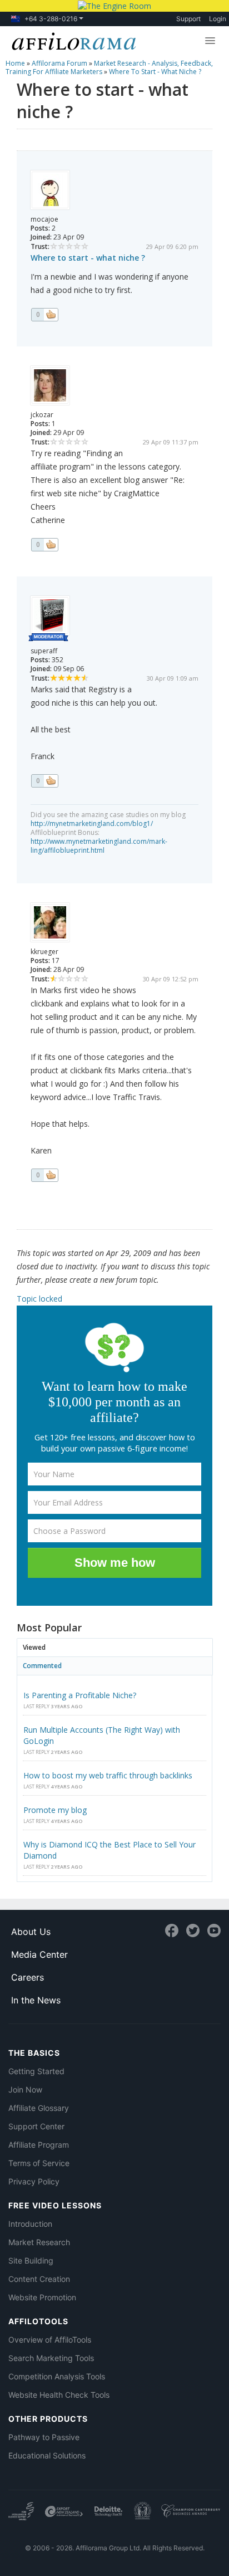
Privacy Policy (34, 2181)
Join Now (25, 2089)
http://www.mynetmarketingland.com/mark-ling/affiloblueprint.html (99, 846)
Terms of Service (39, 2163)
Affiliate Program (39, 2145)
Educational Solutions (47, 2455)
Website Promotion (42, 2297)
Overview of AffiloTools (50, 2340)
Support (188, 19)
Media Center (39, 1954)
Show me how (115, 1563)
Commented (42, 1666)
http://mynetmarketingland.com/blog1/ (92, 823)
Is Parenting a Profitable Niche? (80, 1695)
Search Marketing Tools (51, 2358)
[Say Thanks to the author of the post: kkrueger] (44, 1175)
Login (218, 19)
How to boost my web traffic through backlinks (108, 1775)
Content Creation (39, 2279)
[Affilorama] (72, 40)
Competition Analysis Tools (57, 2376)
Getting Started (36, 2071)
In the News (36, 2000)
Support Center (36, 2126)
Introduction (30, 2224)
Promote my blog (55, 1810)
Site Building (31, 2260)
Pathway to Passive (44, 2437)
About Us (31, 1932)
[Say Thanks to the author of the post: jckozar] (44, 545)
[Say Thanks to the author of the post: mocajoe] (44, 315)
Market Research (39, 2242)
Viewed (34, 1647)
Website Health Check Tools (59, 2395)
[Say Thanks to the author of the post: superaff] (44, 781)
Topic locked (39, 1299)
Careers (28, 1977)
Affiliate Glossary (39, 2108)
